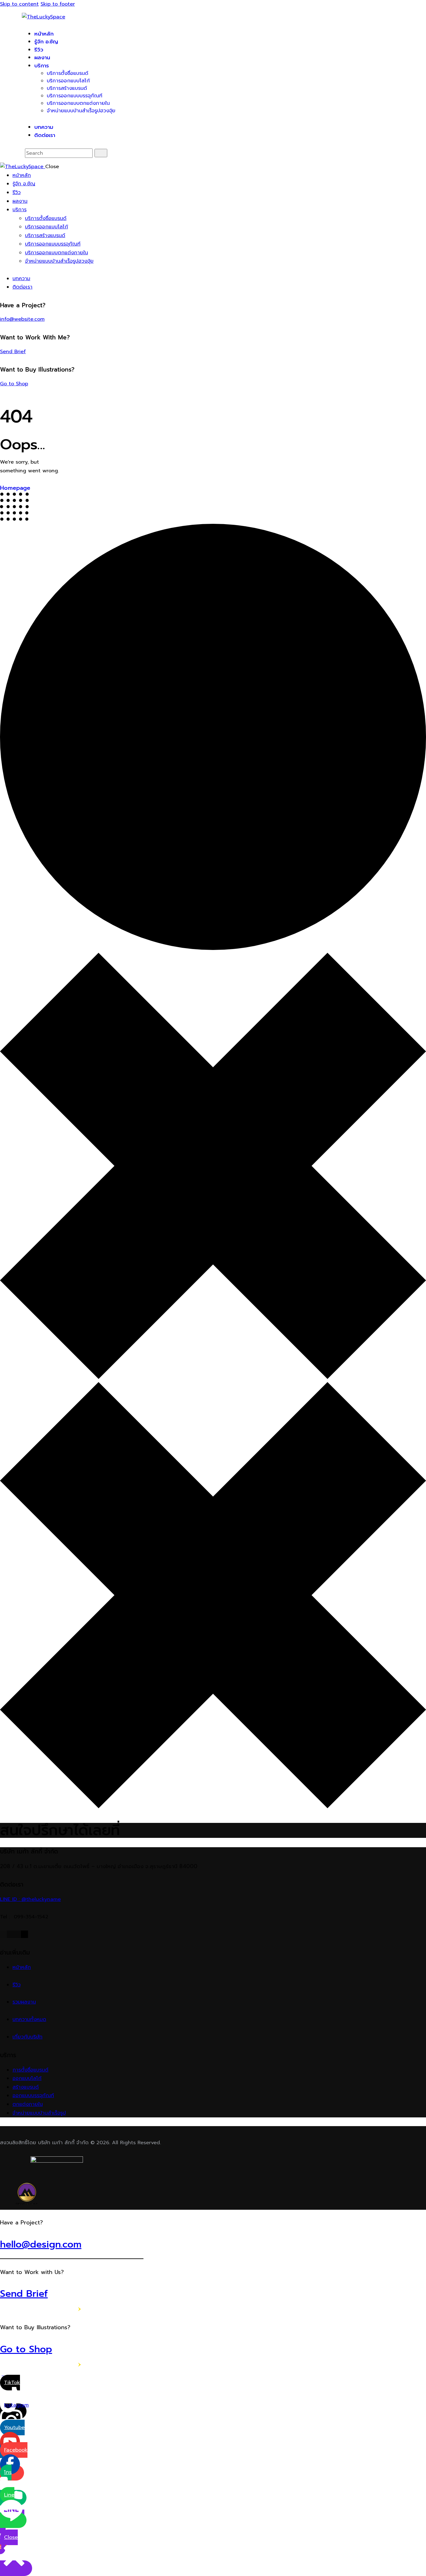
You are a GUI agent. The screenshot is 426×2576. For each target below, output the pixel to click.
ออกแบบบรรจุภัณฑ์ (33, 2096)
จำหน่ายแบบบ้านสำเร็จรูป (39, 2113)
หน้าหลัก (22, 1967)
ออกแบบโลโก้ (27, 2078)
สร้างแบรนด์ (26, 2087)
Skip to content (19, 4)
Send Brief (13, 352)
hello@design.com (41, 2244)
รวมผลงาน (24, 2002)
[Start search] (101, 153)
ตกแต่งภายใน (28, 2104)
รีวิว (17, 1985)
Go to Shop (14, 384)
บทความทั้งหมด (29, 2019)
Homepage (15, 488)
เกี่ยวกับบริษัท (27, 2037)
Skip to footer (58, 4)
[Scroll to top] (3, 2374)
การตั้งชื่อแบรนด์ (30, 2070)
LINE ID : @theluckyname (30, 1899)
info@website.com (22, 319)
